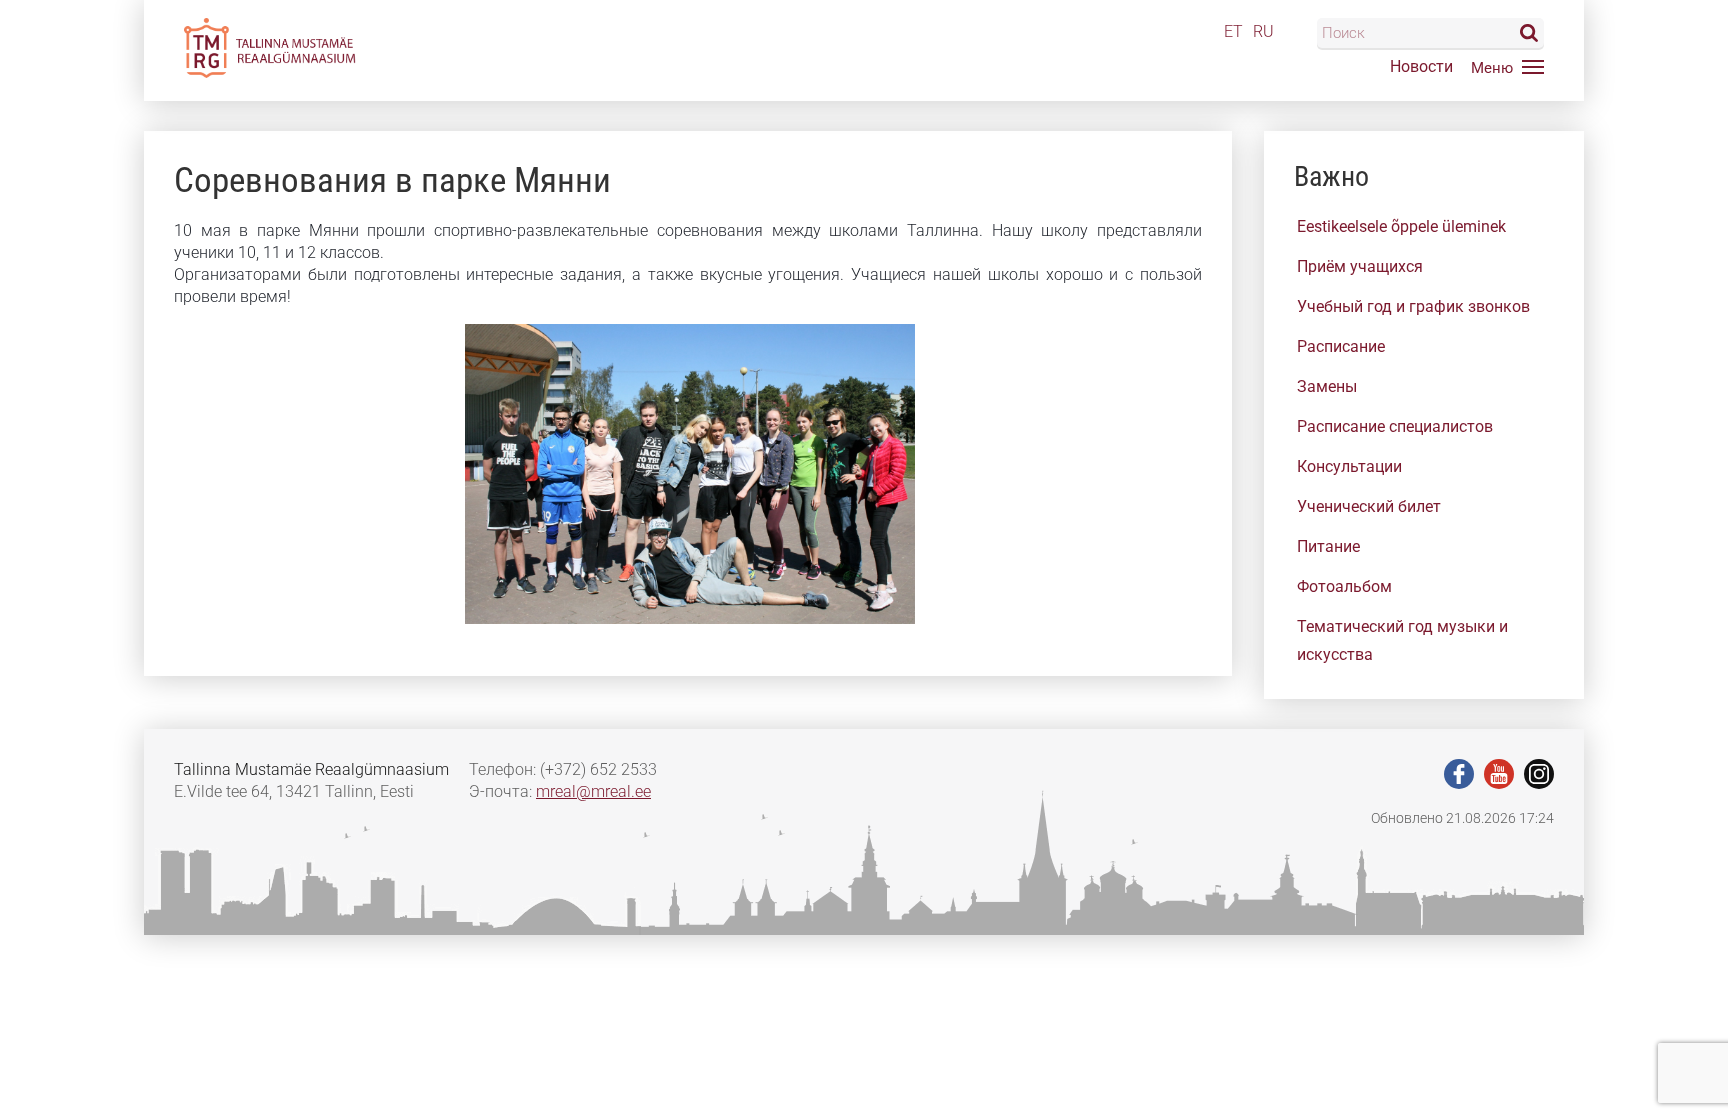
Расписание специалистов (1395, 426)
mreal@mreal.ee (593, 791)
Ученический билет (1369, 506)
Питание (1328, 546)
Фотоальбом (1344, 586)
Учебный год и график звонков (1413, 306)
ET (1233, 31)
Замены (1327, 386)
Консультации (1349, 466)
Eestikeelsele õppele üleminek (1401, 226)
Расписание (1341, 346)
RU (1263, 31)
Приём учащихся (1360, 266)
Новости (1421, 66)
